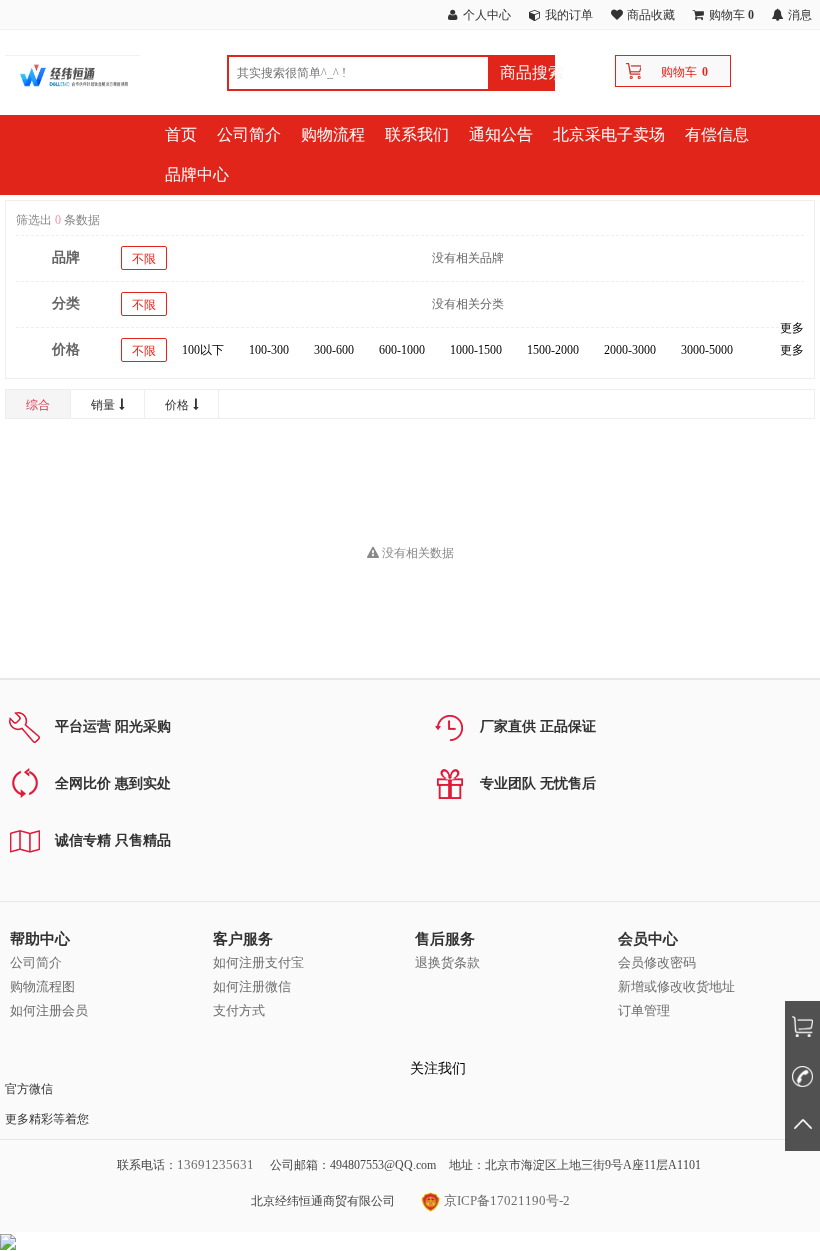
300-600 (334, 350)
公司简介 (249, 134)
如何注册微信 (252, 986)
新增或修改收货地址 (676, 986)
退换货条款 (447, 962)
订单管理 (644, 1010)
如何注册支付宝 (258, 962)
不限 (144, 259)
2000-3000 (630, 350)
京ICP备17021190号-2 (505, 1200)
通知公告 (501, 134)
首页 (181, 134)
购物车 (679, 72)
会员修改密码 (657, 962)
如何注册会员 (49, 1010)
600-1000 (402, 350)
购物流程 (333, 134)
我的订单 (569, 15)
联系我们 (417, 134)
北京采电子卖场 (609, 134)
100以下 (203, 350)
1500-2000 (553, 350)
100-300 (269, 350)
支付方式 (239, 1010)
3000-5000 (707, 350)
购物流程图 (42, 986)
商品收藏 (651, 15)
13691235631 (215, 1164)
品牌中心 (197, 174)
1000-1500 (476, 350)
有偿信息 (717, 134)
